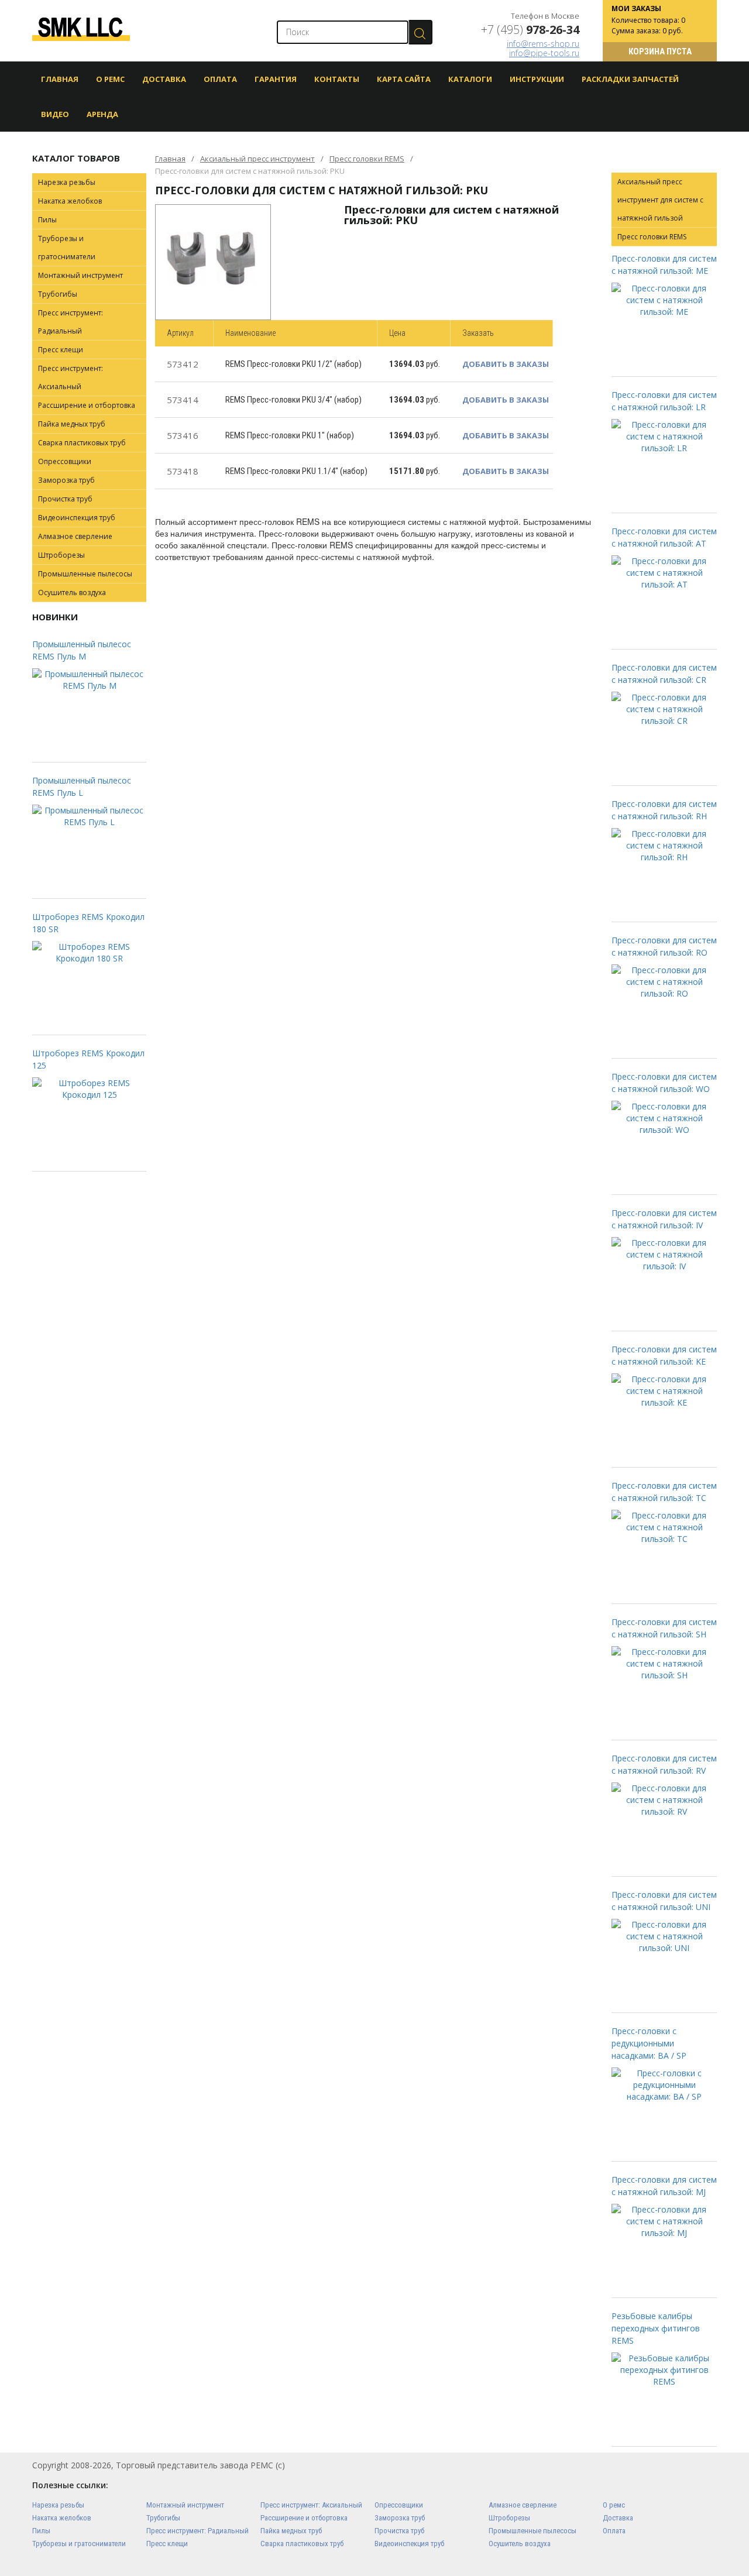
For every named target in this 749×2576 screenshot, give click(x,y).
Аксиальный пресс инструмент (257, 159)
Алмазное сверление (75, 536)
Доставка (164, 79)
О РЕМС (110, 79)
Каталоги (470, 79)
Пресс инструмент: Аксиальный (71, 377)
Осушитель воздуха (72, 593)
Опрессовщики (65, 461)
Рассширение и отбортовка (87, 405)
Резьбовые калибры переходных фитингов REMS (656, 2328)
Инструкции (537, 79)
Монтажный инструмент (80, 275)
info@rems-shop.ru (543, 44)
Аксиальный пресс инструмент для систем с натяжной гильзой (660, 200)
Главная (60, 79)
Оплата (220, 79)
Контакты (337, 79)
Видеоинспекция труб (77, 518)
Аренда (102, 114)
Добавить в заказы (506, 364)
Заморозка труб (66, 480)
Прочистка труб (65, 499)
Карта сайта (404, 79)
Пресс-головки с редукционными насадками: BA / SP (649, 2043)
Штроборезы (61, 555)
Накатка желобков (70, 201)
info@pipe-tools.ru (544, 53)
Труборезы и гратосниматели (67, 248)
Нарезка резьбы (67, 182)
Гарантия (276, 79)
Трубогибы (58, 294)
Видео (55, 114)
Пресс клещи (61, 350)
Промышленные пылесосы (85, 574)
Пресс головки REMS (367, 159)
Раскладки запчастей (630, 79)
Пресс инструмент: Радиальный (71, 322)
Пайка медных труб (72, 424)
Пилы (47, 220)
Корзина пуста (660, 51)
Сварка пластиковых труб (82, 443)
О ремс (614, 2505)
